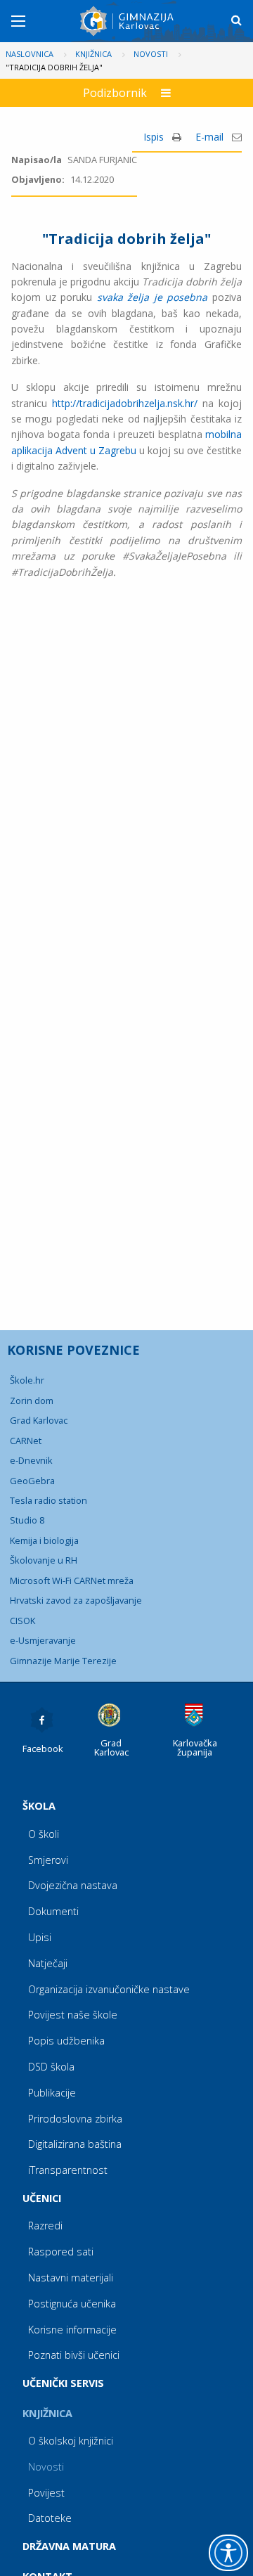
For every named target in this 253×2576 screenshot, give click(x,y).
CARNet (26, 1441)
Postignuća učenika (72, 2304)
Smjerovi (48, 1860)
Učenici (42, 2198)
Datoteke (50, 2518)
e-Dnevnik (31, 1460)
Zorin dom (32, 1400)
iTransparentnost (68, 2170)
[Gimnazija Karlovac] (128, 21)
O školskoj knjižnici (71, 2441)
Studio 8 (27, 1520)
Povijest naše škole (73, 2015)
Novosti (46, 2467)
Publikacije (52, 2093)
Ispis (155, 137)
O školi (44, 1834)
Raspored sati (61, 2252)
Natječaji (48, 1963)
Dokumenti (53, 1911)
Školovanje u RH (44, 1560)
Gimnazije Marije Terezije (63, 1661)
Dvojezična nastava (73, 1885)
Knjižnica (47, 2413)
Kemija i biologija (44, 1540)
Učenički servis (63, 2383)
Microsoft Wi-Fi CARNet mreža (72, 1580)
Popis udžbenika (66, 2041)
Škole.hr (27, 1380)
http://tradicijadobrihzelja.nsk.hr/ (125, 403)
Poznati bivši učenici (74, 2355)
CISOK (22, 1621)
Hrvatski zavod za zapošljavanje (76, 1600)
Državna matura (69, 2546)
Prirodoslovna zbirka (75, 2119)
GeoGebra (32, 1481)
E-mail (211, 137)
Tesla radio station (48, 1500)
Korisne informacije (72, 2330)
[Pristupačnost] (228, 2553)
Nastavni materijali (71, 2278)
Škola (39, 1806)
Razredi (45, 2226)
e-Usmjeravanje (43, 1640)
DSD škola (51, 2067)
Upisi (40, 1937)
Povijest (46, 2493)
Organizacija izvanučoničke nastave (109, 1989)
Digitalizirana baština (75, 2144)
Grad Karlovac (39, 1420)
